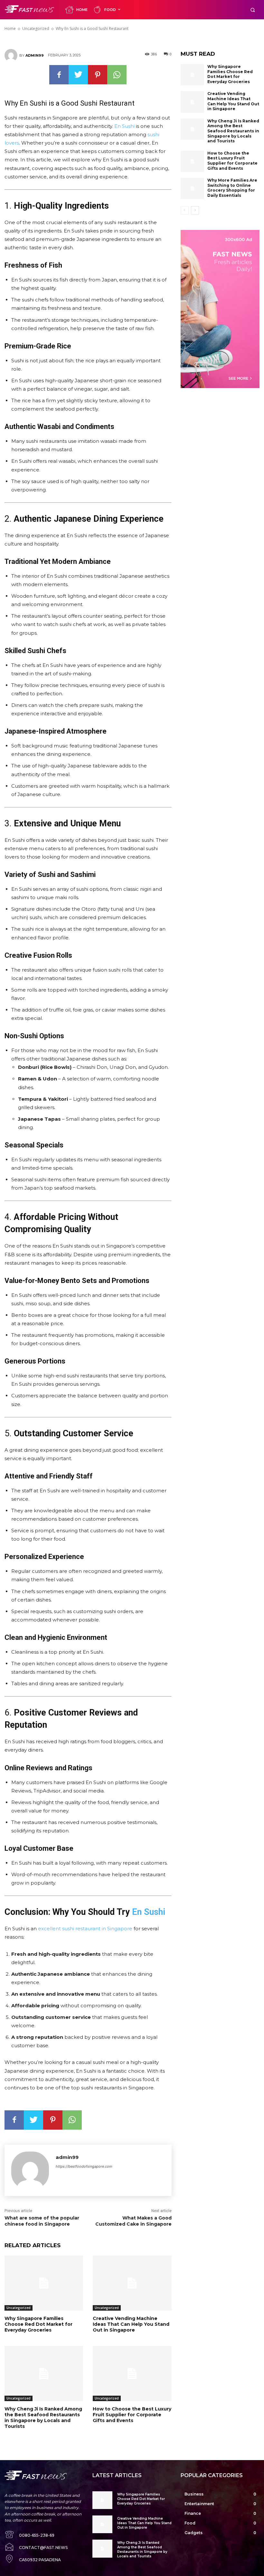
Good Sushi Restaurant (98, 103)
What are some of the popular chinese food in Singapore (42, 2221)
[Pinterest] (98, 75)
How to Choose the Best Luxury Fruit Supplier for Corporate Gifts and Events (132, 2415)
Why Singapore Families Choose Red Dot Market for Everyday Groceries (38, 2324)
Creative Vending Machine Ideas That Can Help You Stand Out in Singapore (131, 2324)
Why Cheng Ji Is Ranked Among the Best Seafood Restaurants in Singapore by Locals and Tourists (43, 2418)
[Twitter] (78, 75)
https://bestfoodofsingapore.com (84, 2166)
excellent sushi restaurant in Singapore (85, 1929)
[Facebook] (59, 75)
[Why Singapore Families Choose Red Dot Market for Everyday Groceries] (44, 2283)
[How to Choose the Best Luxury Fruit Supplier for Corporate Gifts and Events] (132, 2374)
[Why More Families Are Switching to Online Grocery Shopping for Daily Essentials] (193, 188)
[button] (253, 10)
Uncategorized (19, 2308)
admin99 (35, 55)
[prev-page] (185, 210)
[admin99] (12, 55)
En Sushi (124, 126)
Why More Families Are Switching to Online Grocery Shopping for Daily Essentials (232, 188)
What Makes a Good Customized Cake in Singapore (133, 2221)
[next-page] (195, 210)
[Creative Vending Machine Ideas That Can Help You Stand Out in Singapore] (132, 2283)
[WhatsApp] (117, 75)
